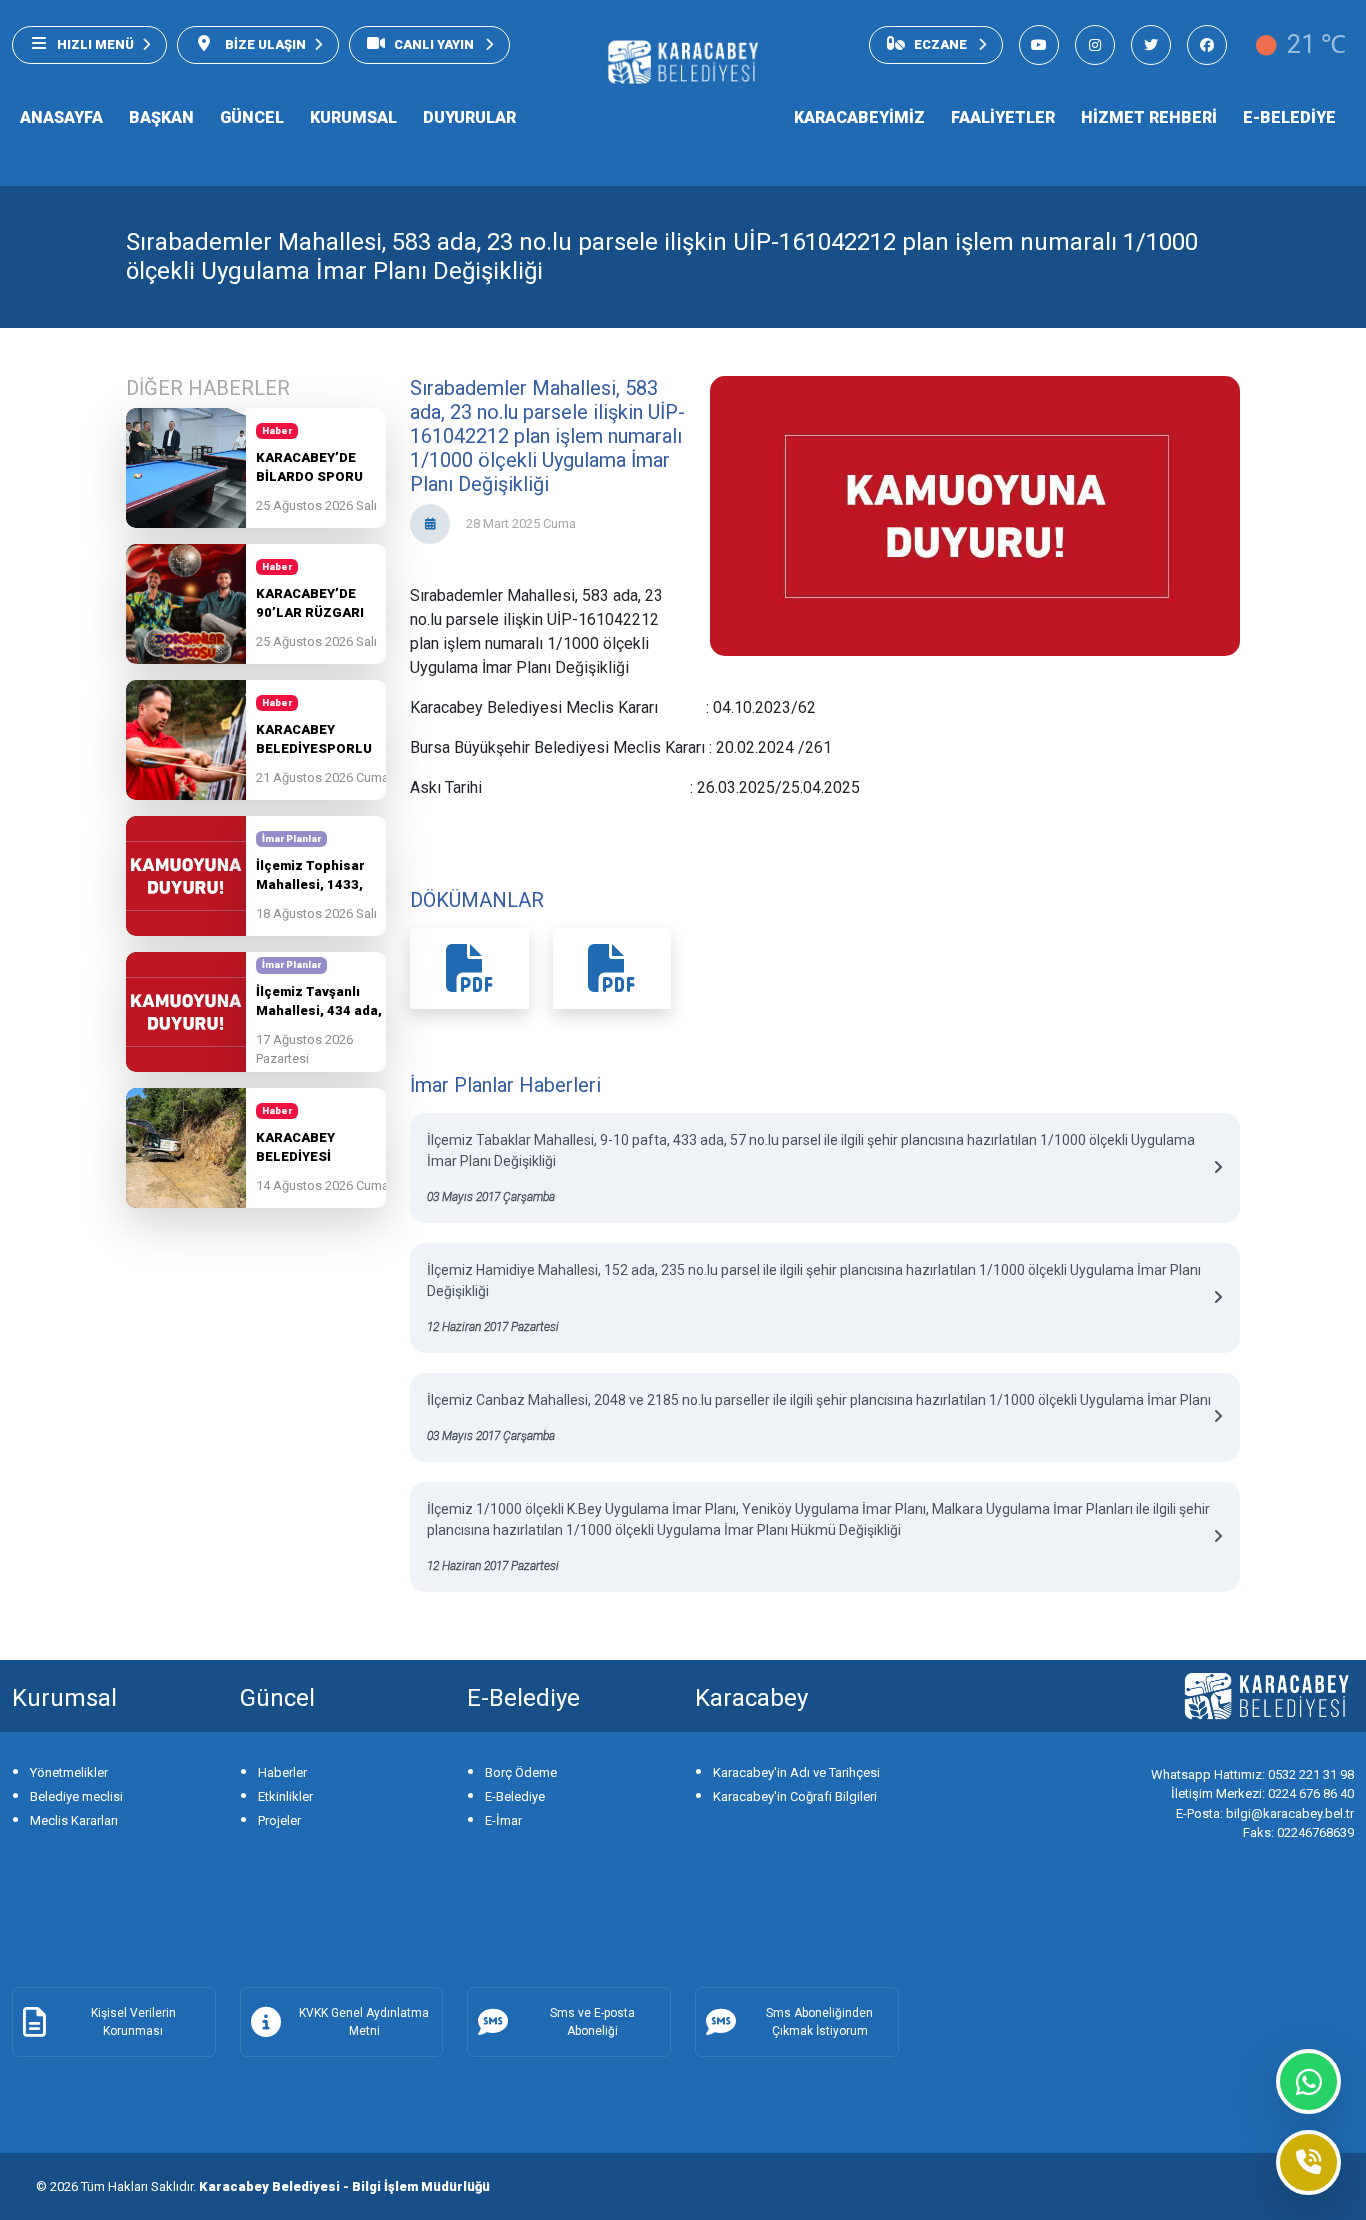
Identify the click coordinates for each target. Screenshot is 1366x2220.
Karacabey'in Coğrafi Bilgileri (795, 1796)
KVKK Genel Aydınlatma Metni (364, 2022)
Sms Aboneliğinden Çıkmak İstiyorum (819, 2022)
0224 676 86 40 (1262, 1793)
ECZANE (942, 44)
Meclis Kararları (74, 1820)
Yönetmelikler (69, 1772)
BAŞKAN (161, 117)
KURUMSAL (353, 117)
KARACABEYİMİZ (859, 117)
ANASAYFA (61, 117)
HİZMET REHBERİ (1149, 117)
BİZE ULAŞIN (264, 44)
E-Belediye (515, 1796)
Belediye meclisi (76, 1796)
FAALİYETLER (1003, 117)
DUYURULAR (469, 117)
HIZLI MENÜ (95, 44)
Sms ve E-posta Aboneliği (592, 2022)
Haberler (282, 1772)
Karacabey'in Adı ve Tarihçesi (796, 1772)
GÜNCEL (252, 117)
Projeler (279, 1820)
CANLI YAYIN (435, 44)
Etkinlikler (285, 1796)
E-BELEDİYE (1289, 117)
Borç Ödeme (521, 1772)
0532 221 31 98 (1252, 1774)
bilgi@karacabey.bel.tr (1265, 1813)
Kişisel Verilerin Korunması (133, 2022)
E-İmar (503, 1820)
